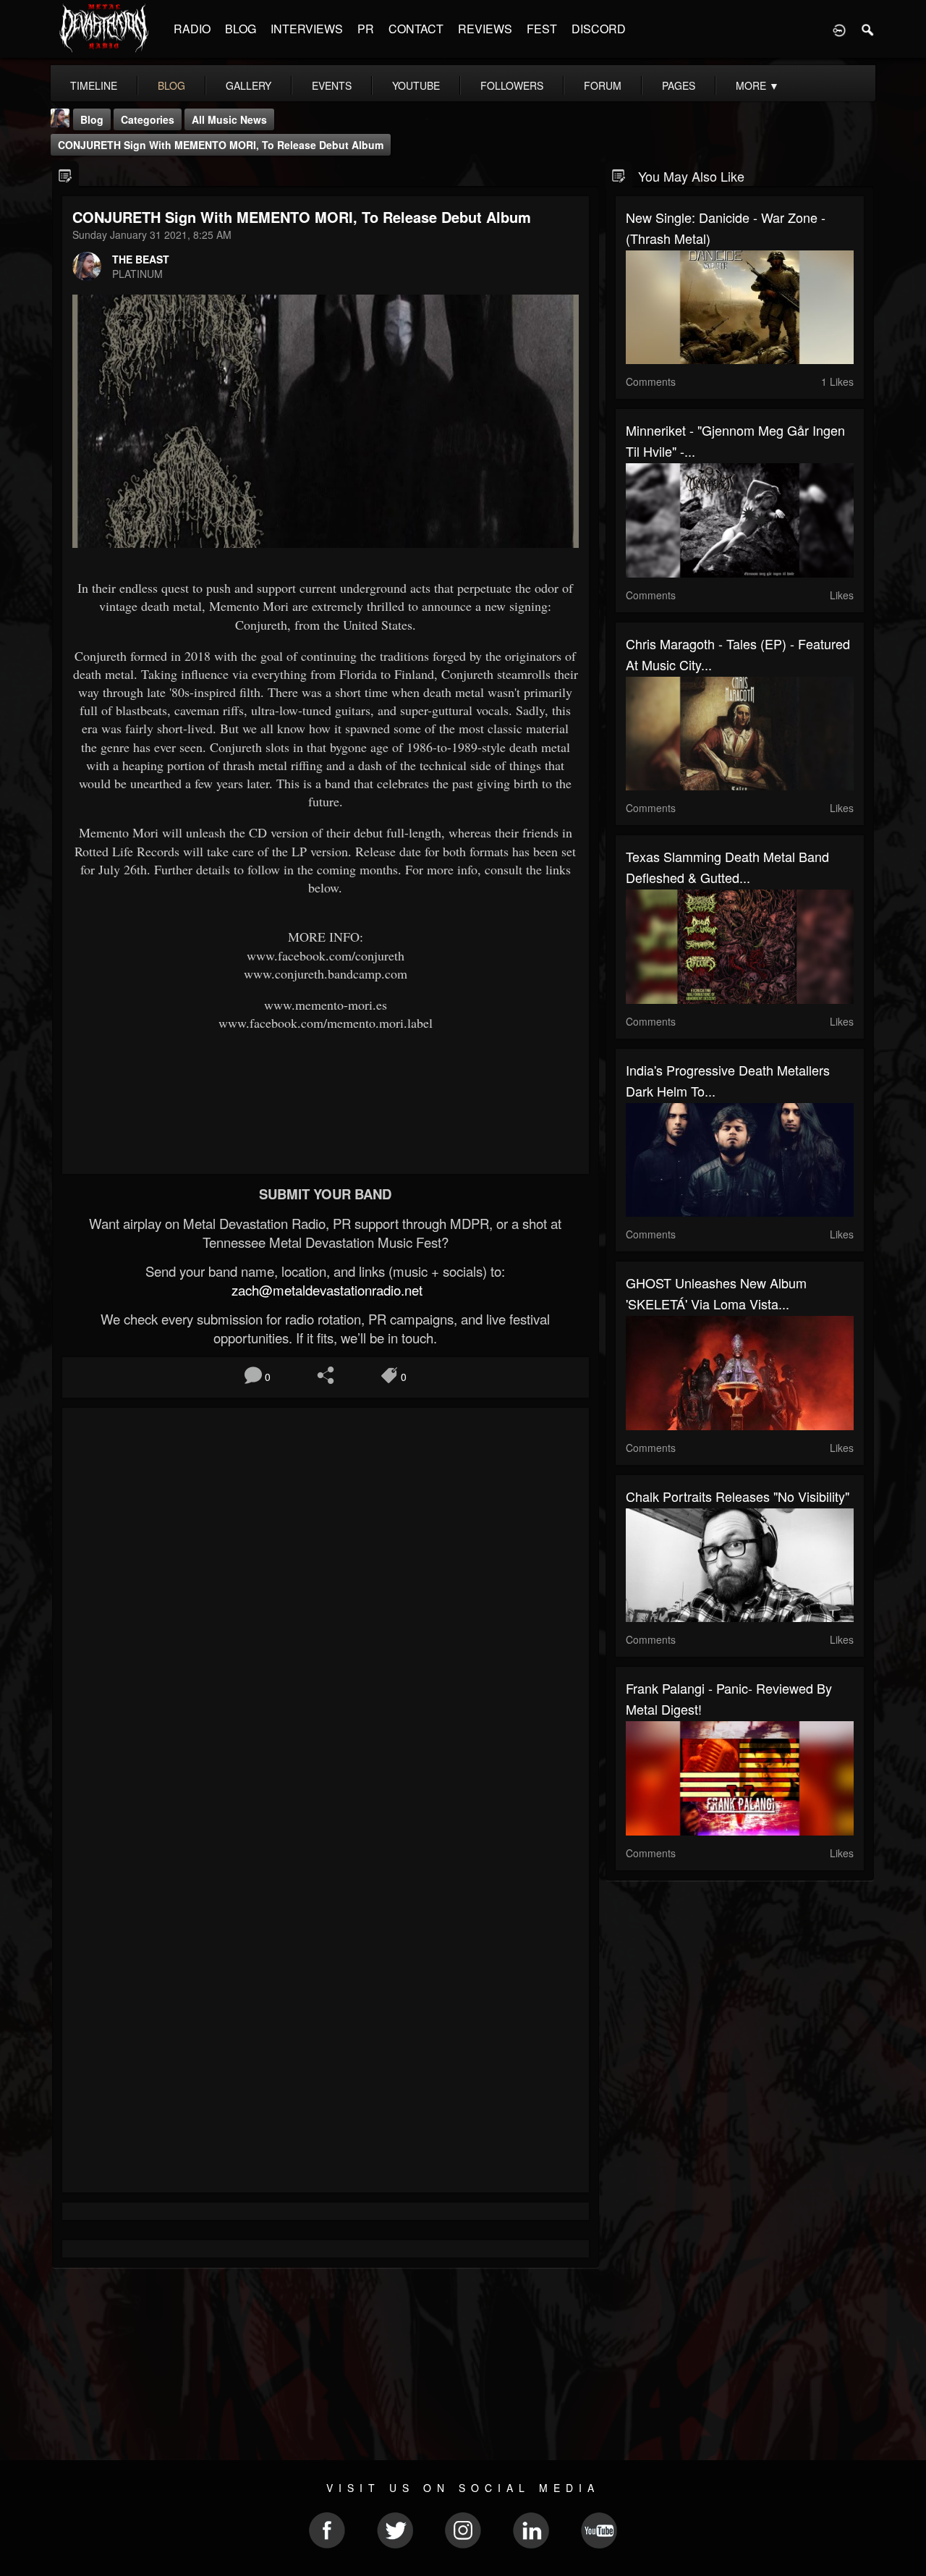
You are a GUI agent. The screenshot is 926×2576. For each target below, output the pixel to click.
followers (512, 85)
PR (366, 29)
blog (171, 85)
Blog (92, 119)
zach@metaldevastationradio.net (325, 1290)
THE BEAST (141, 259)
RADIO (192, 29)
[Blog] (65, 175)
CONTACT (416, 29)
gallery (249, 85)
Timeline (94, 85)
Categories (148, 119)
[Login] (839, 29)
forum (603, 85)
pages (679, 85)
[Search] (868, 29)
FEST (542, 29)
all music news (229, 119)
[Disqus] (326, 1612)
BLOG (241, 29)
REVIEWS (485, 29)
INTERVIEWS (307, 29)
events (332, 85)
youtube (416, 85)
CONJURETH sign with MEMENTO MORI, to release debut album (221, 145)
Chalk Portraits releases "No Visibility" (738, 1496)
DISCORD (599, 29)
